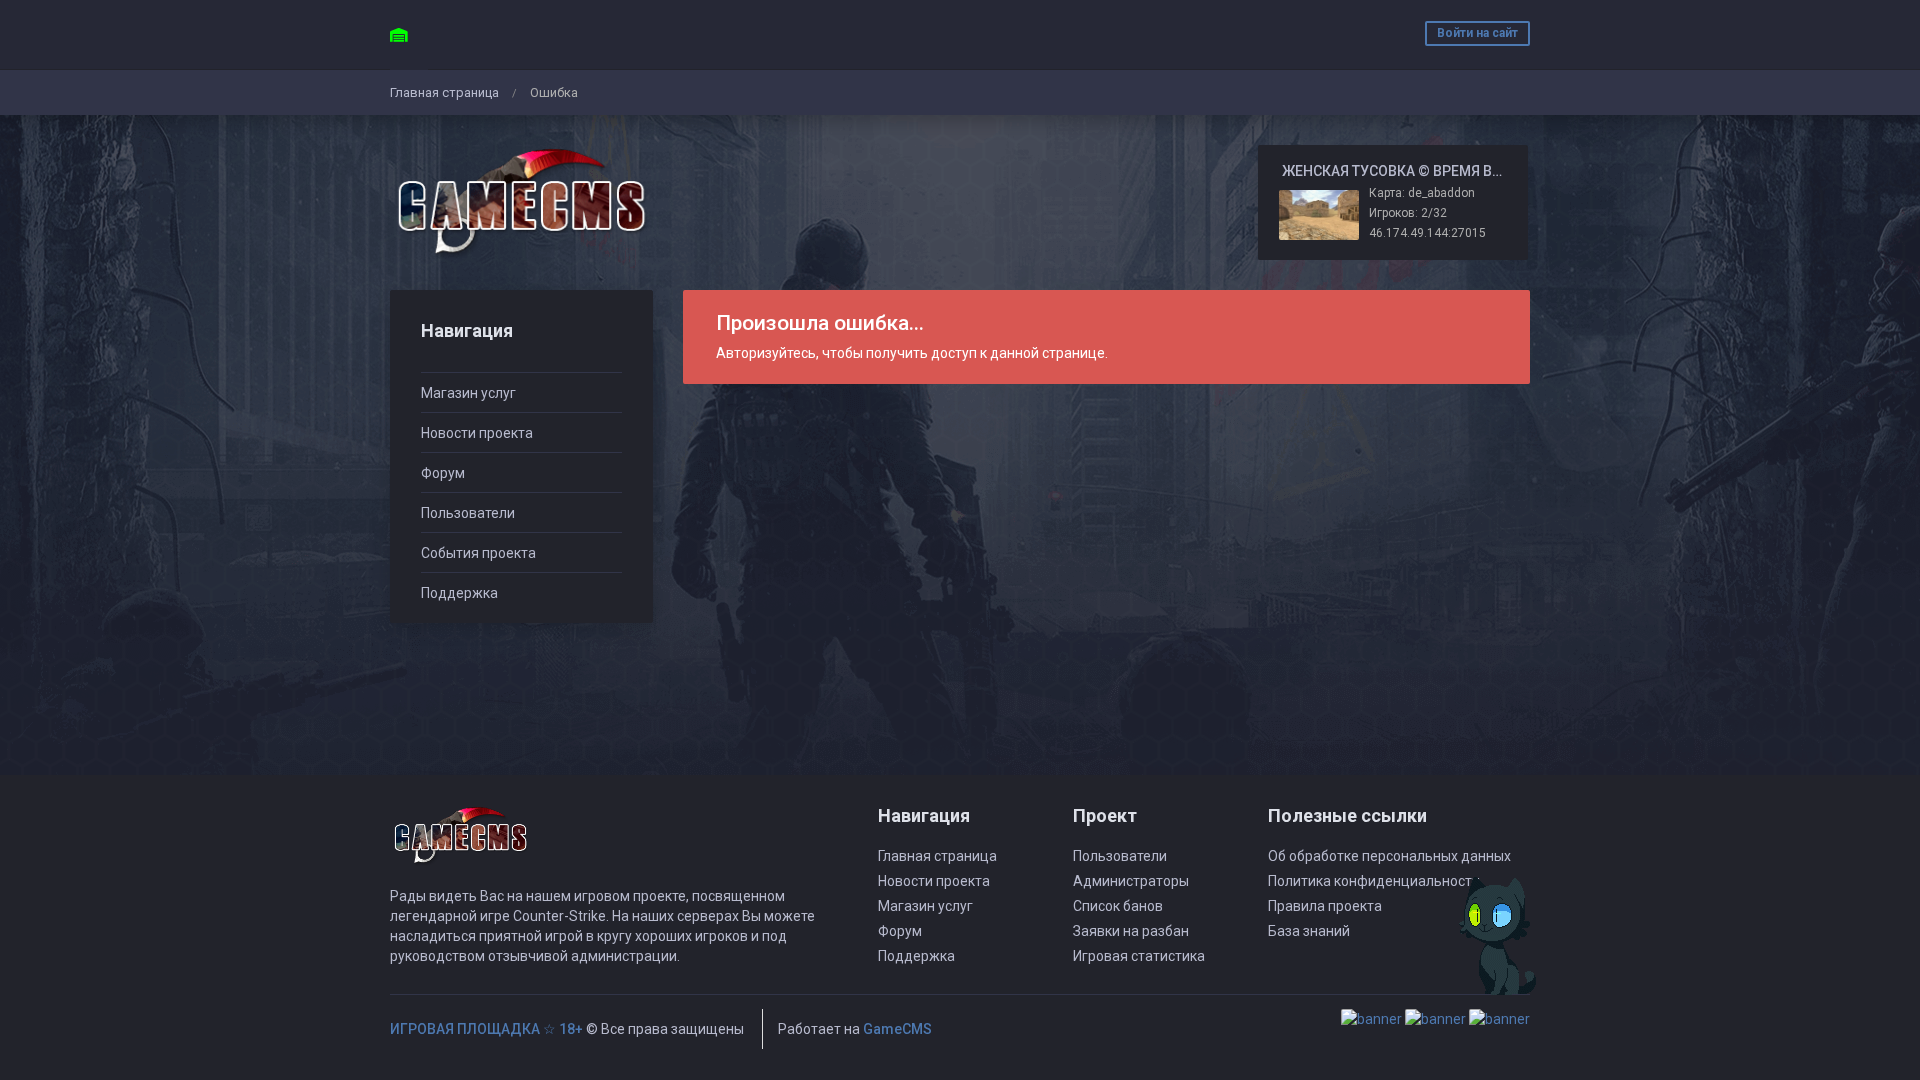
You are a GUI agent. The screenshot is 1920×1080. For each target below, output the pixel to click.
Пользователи (468, 513)
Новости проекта (477, 433)
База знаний (1309, 931)
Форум (443, 473)
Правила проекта (1325, 906)
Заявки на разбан (1131, 931)
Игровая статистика (1139, 956)
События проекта (478, 553)
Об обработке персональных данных (1389, 856)
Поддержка (459, 593)
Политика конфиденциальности (1374, 881)
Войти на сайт (1477, 33)
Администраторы (1131, 881)
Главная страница (444, 92)
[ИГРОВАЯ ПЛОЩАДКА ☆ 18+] (521, 202)
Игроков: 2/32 (1408, 213)
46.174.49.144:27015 (1427, 233)
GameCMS (897, 1029)
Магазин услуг (468, 393)
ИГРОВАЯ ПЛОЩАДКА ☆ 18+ (486, 1029)
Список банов (1118, 906)
